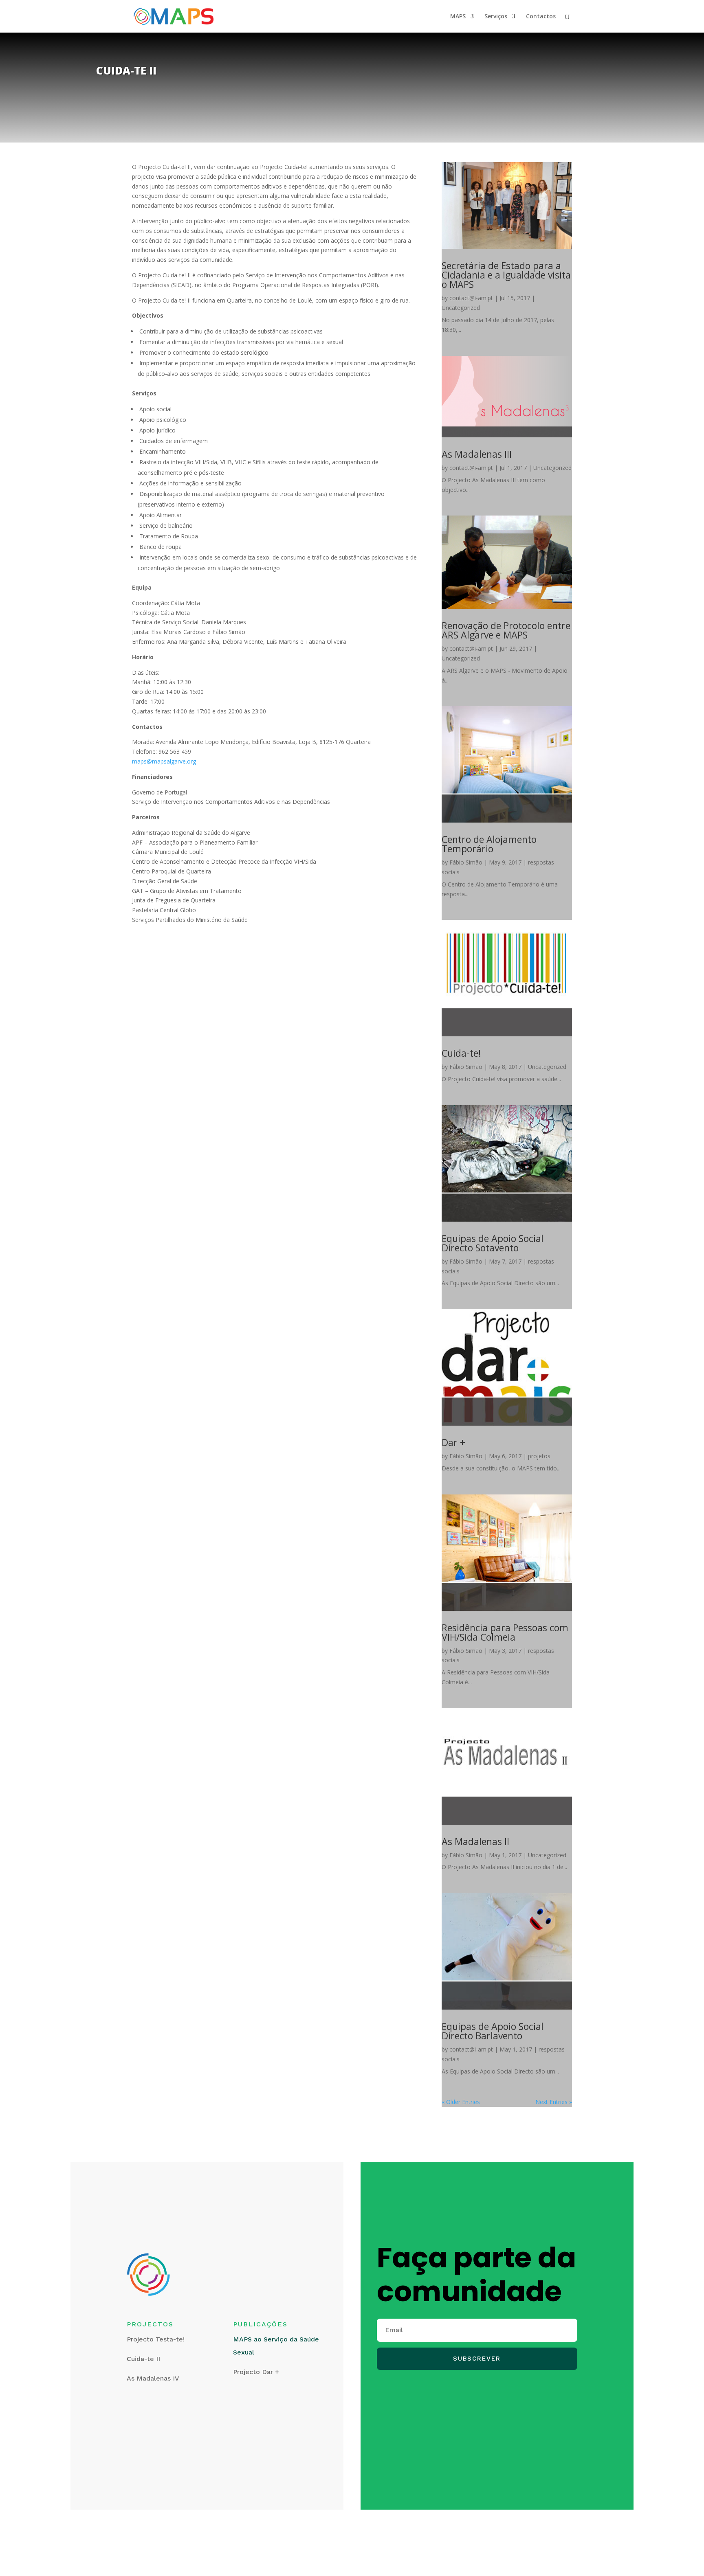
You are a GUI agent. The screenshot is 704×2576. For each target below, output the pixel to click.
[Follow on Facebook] (379, 2397)
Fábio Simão (466, 862)
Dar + (453, 1442)
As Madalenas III (477, 454)
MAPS (458, 17)
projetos (539, 1456)
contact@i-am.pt (471, 298)
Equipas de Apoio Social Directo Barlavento (493, 2031)
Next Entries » (554, 2102)
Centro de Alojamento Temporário (489, 844)
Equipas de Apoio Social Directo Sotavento (493, 1243)
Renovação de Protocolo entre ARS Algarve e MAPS (506, 630)
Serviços (496, 17)
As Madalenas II (475, 1841)
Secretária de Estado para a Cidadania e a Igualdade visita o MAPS (506, 275)
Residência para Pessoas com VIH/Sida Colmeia (505, 1632)
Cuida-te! (461, 1053)
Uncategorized (461, 308)
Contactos (541, 17)
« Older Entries (461, 2102)
